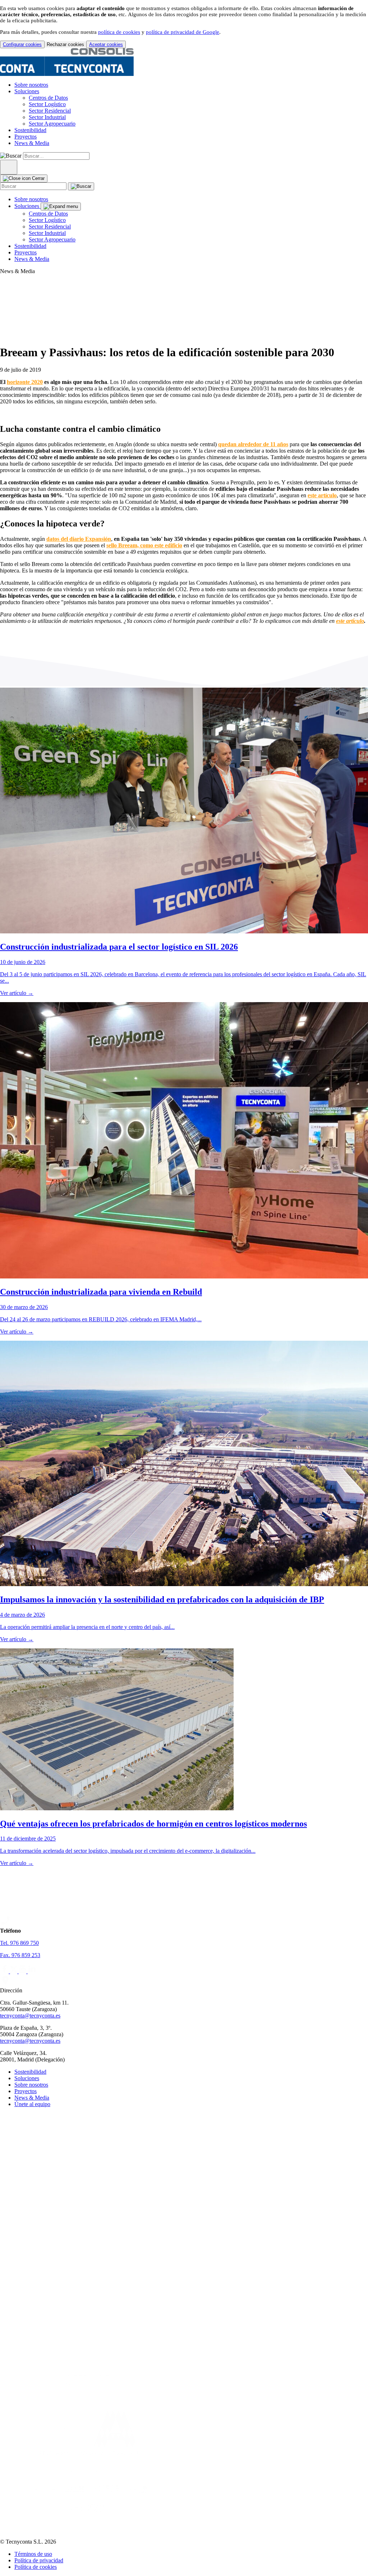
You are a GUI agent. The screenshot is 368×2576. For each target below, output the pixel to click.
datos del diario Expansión (79, 539)
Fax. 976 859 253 (20, 1955)
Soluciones (27, 91)
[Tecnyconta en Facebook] (5, 1971)
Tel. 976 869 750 (19, 1943)
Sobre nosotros (31, 85)
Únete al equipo (32, 2104)
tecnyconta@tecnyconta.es (30, 2016)
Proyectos (26, 137)
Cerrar (38, 178)
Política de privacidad (39, 2560)
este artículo (322, 495)
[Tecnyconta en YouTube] (23, 1971)
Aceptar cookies (106, 44)
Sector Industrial (47, 117)
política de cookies (119, 32)
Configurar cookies (22, 44)
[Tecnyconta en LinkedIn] (32, 1971)
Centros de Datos (48, 98)
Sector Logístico (47, 104)
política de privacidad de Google (183, 32)
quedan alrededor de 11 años (253, 444)
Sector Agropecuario (52, 124)
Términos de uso (33, 2554)
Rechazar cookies (65, 44)
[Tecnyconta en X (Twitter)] (14, 1971)
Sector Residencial (50, 111)
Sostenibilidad (30, 130)
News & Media (32, 143)
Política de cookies (36, 2567)
